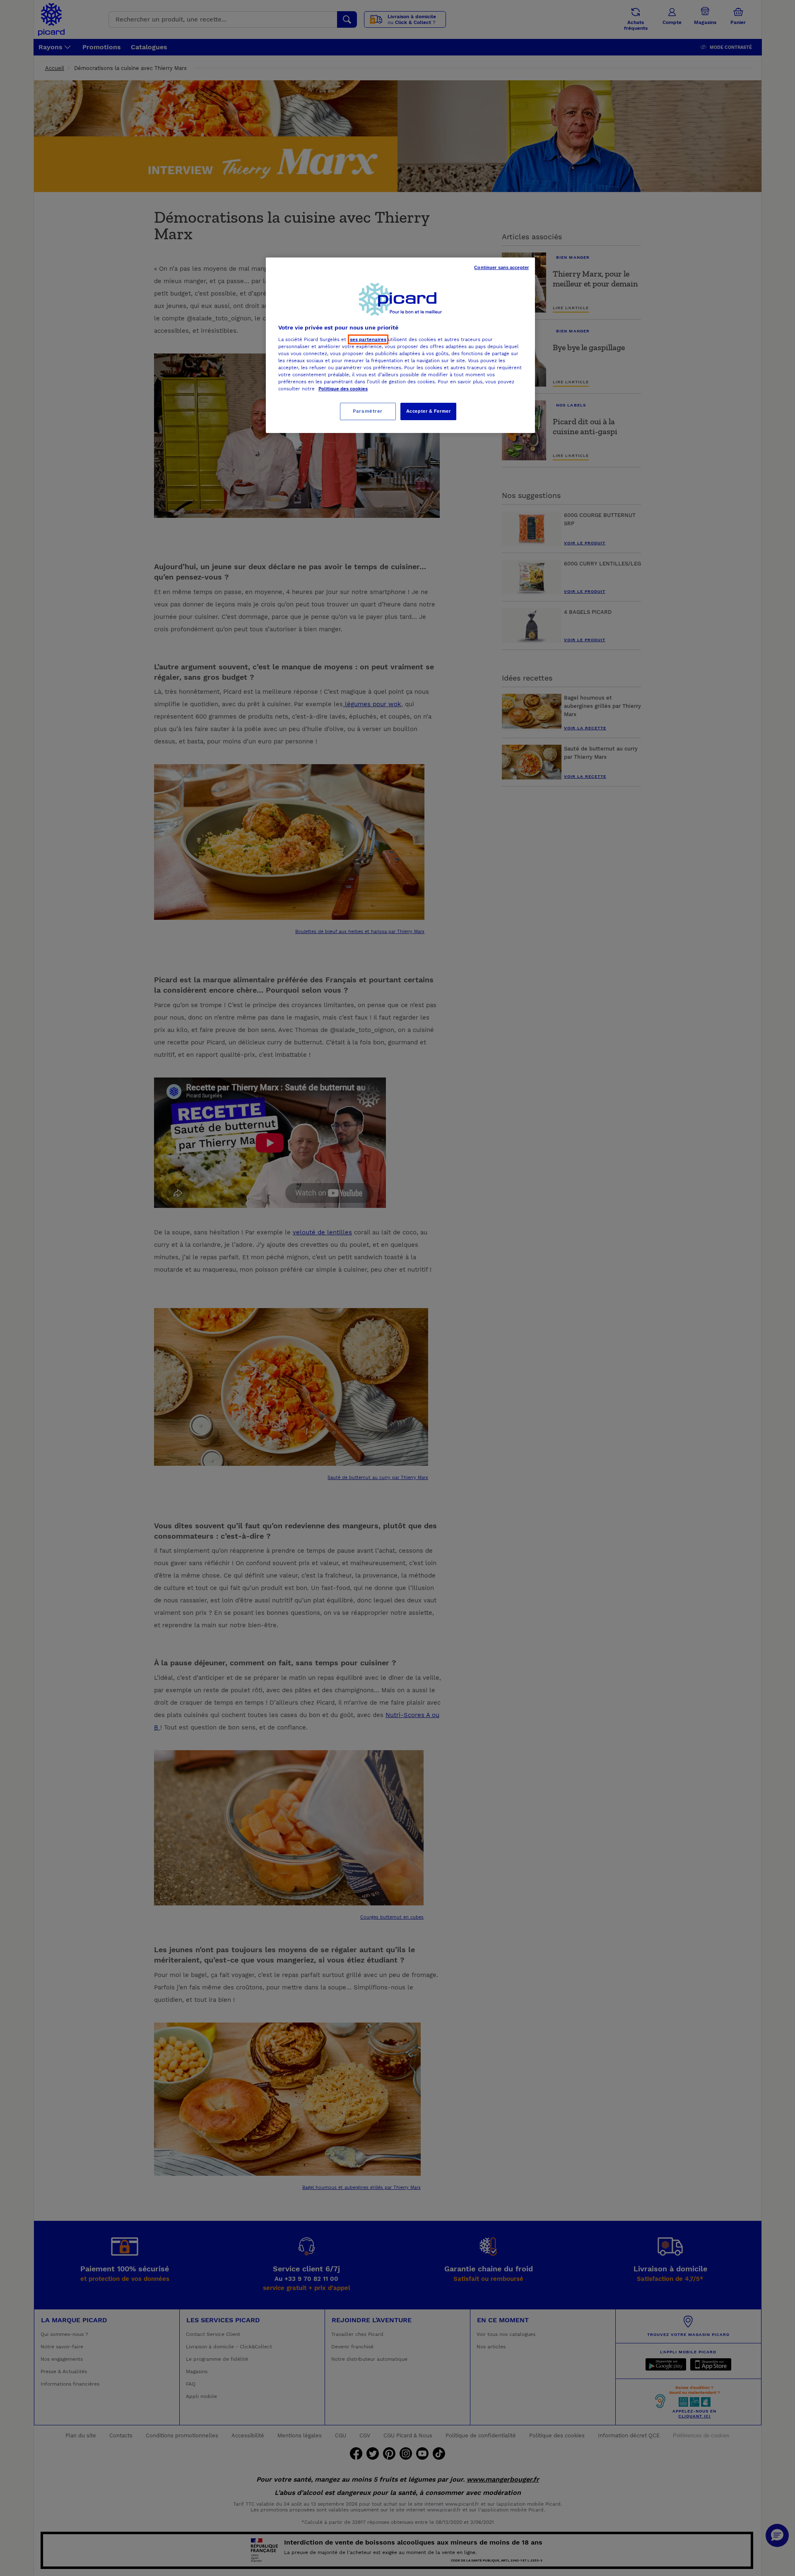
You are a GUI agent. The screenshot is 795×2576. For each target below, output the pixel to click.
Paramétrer (368, 411)
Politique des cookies (343, 389)
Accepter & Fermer (429, 411)
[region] (400, 345)
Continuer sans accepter (501, 267)
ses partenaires (368, 339)
